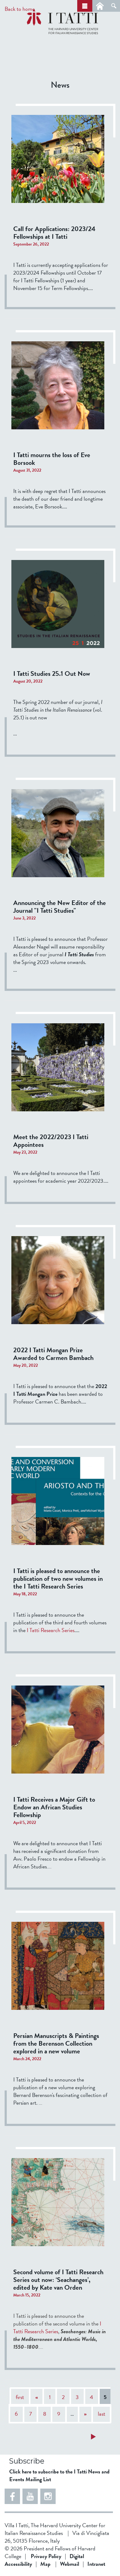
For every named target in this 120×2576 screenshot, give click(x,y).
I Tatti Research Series (51, 1630)
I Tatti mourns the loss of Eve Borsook (52, 459)
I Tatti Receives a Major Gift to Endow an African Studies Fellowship (54, 1807)
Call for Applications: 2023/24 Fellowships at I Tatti (54, 233)
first (20, 2397)
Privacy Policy (46, 2556)
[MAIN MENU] (85, 6)
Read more (106, 2438)
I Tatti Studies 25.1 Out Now (52, 673)
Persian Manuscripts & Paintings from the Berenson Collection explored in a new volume (56, 2043)
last (102, 2414)
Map (45, 2564)
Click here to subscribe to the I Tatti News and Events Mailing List (59, 2475)
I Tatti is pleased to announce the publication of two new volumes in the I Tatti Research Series (58, 1578)
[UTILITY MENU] (100, 6)
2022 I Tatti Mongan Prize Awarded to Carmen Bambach (53, 1354)
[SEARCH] (114, 6)
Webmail (70, 2564)
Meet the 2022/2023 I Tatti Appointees (51, 1141)
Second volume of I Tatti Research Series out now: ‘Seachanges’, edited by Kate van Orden (58, 2280)
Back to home (20, 9)
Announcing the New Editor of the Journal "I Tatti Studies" (60, 907)
